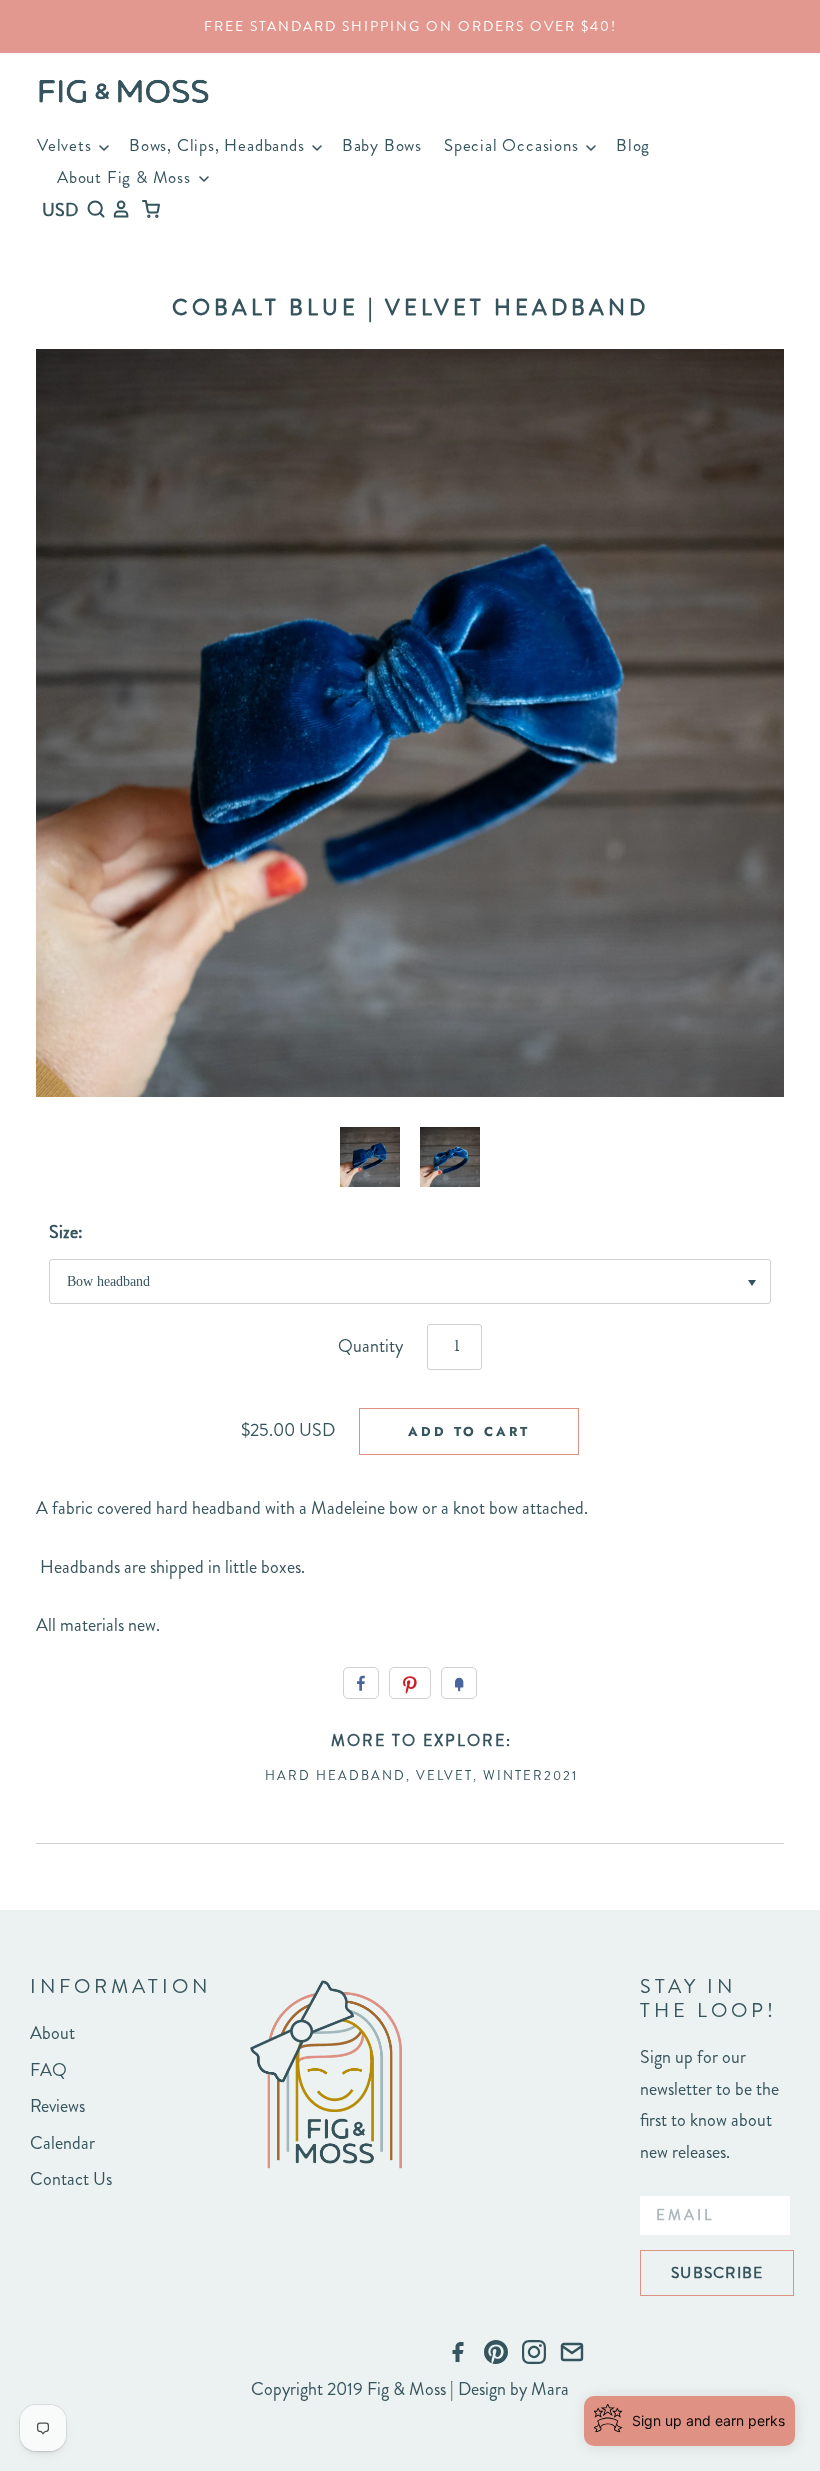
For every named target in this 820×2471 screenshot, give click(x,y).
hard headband (335, 1775)
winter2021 (530, 1775)
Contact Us (71, 2179)
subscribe (717, 2272)
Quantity (370, 1346)
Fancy (459, 1683)
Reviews (57, 2106)
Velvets (66, 145)
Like (361, 1683)
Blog (633, 145)
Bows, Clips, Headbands (219, 145)
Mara (550, 2389)
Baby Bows (382, 145)
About (52, 2033)
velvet (444, 1775)
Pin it (410, 1683)
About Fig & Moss (126, 177)
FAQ (48, 2070)
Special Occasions (513, 145)
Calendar (62, 2143)
